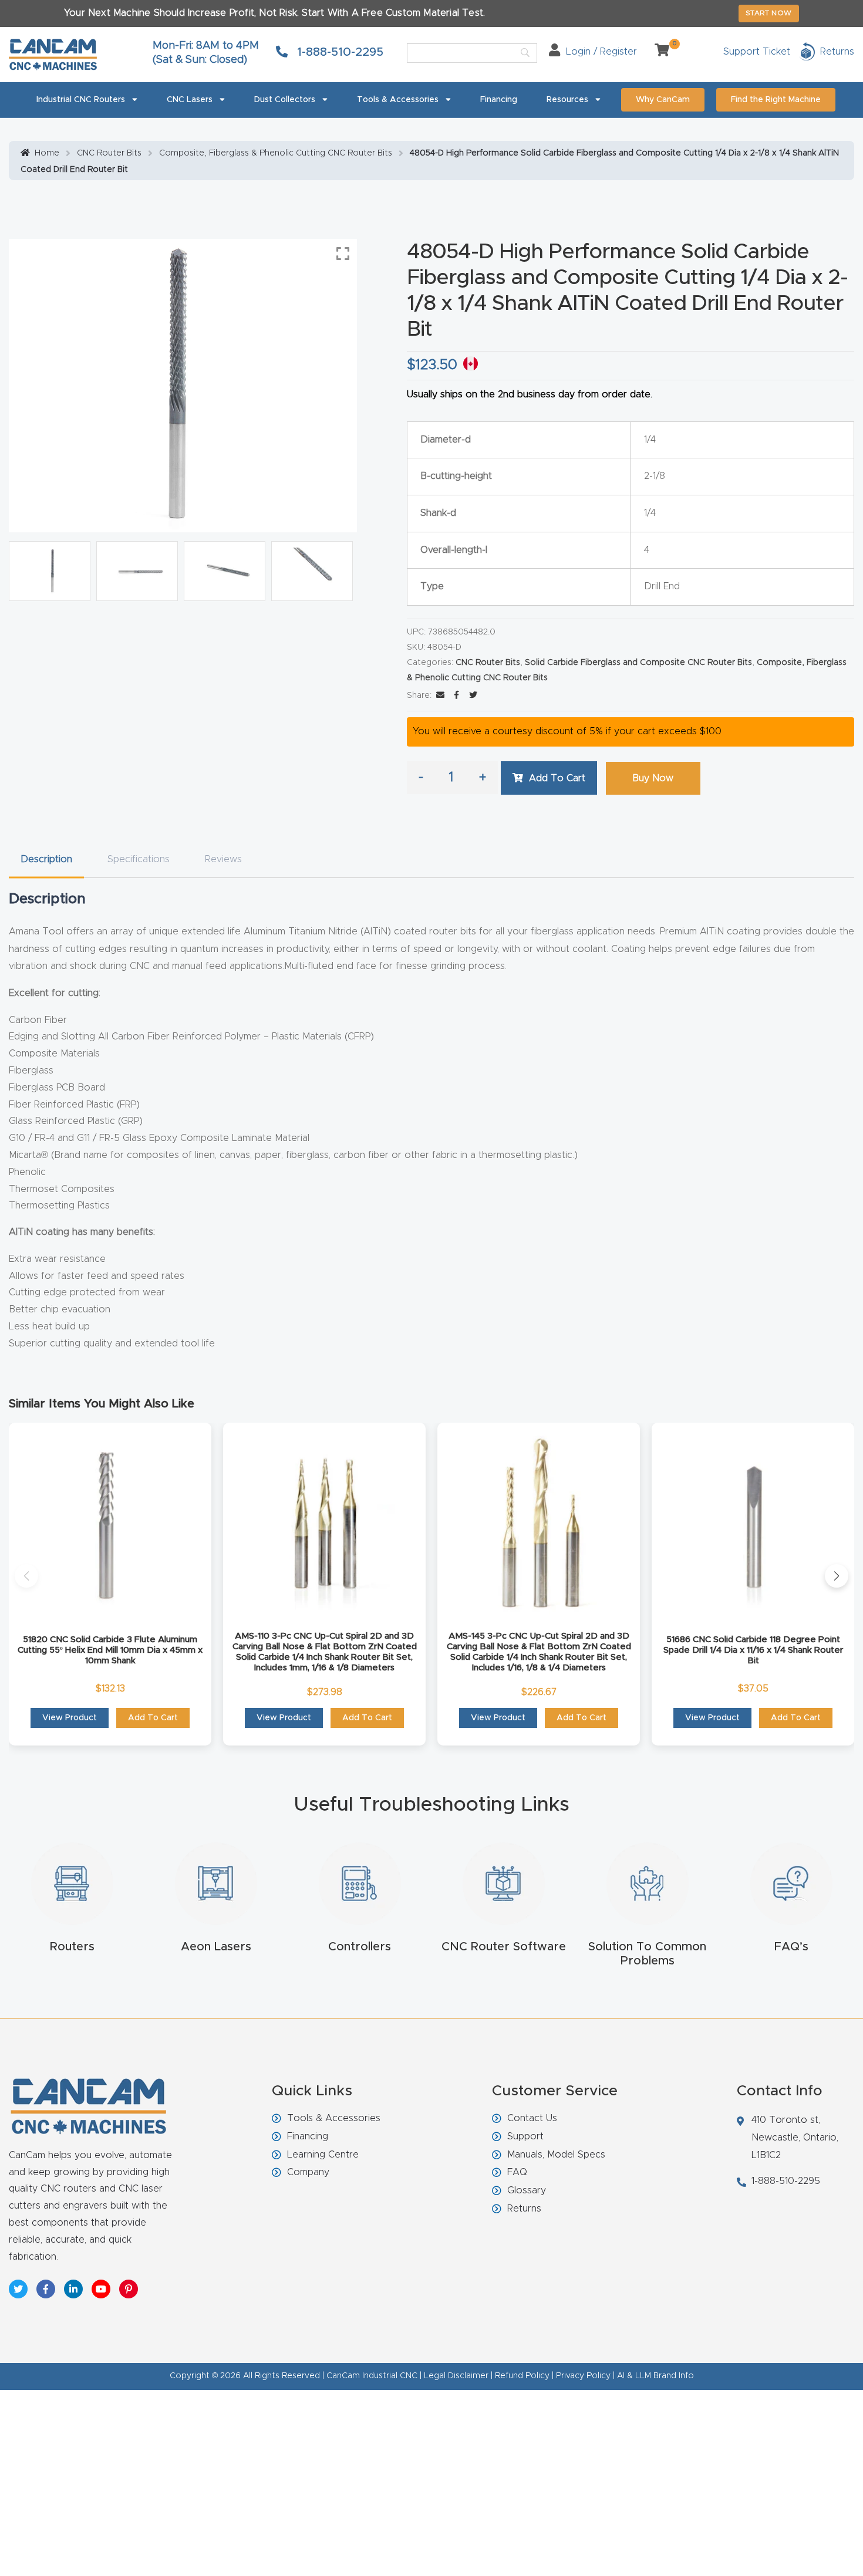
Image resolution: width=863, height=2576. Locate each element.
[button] (26, 1576)
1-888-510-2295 (338, 52)
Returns (524, 2209)
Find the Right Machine (776, 100)
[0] (658, 52)
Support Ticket (757, 52)
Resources (567, 100)
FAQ (517, 2172)
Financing (499, 100)
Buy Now (653, 778)
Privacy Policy (583, 2376)
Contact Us (532, 2118)
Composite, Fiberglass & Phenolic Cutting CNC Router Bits (276, 153)
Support (525, 2136)
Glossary (527, 2190)
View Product (70, 1718)
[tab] (46, 860)
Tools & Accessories (398, 100)
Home (47, 153)
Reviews (223, 859)
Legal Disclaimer (456, 2376)
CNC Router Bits (109, 153)
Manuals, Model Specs (556, 2155)
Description (46, 859)
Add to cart (557, 778)
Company (308, 2172)
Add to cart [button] (153, 1718)
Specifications (139, 859)
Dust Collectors (285, 100)
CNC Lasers (190, 100)
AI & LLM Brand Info (655, 2376)
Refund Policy (522, 2376)
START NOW (769, 13)
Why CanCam (663, 100)
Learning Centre (323, 2155)
